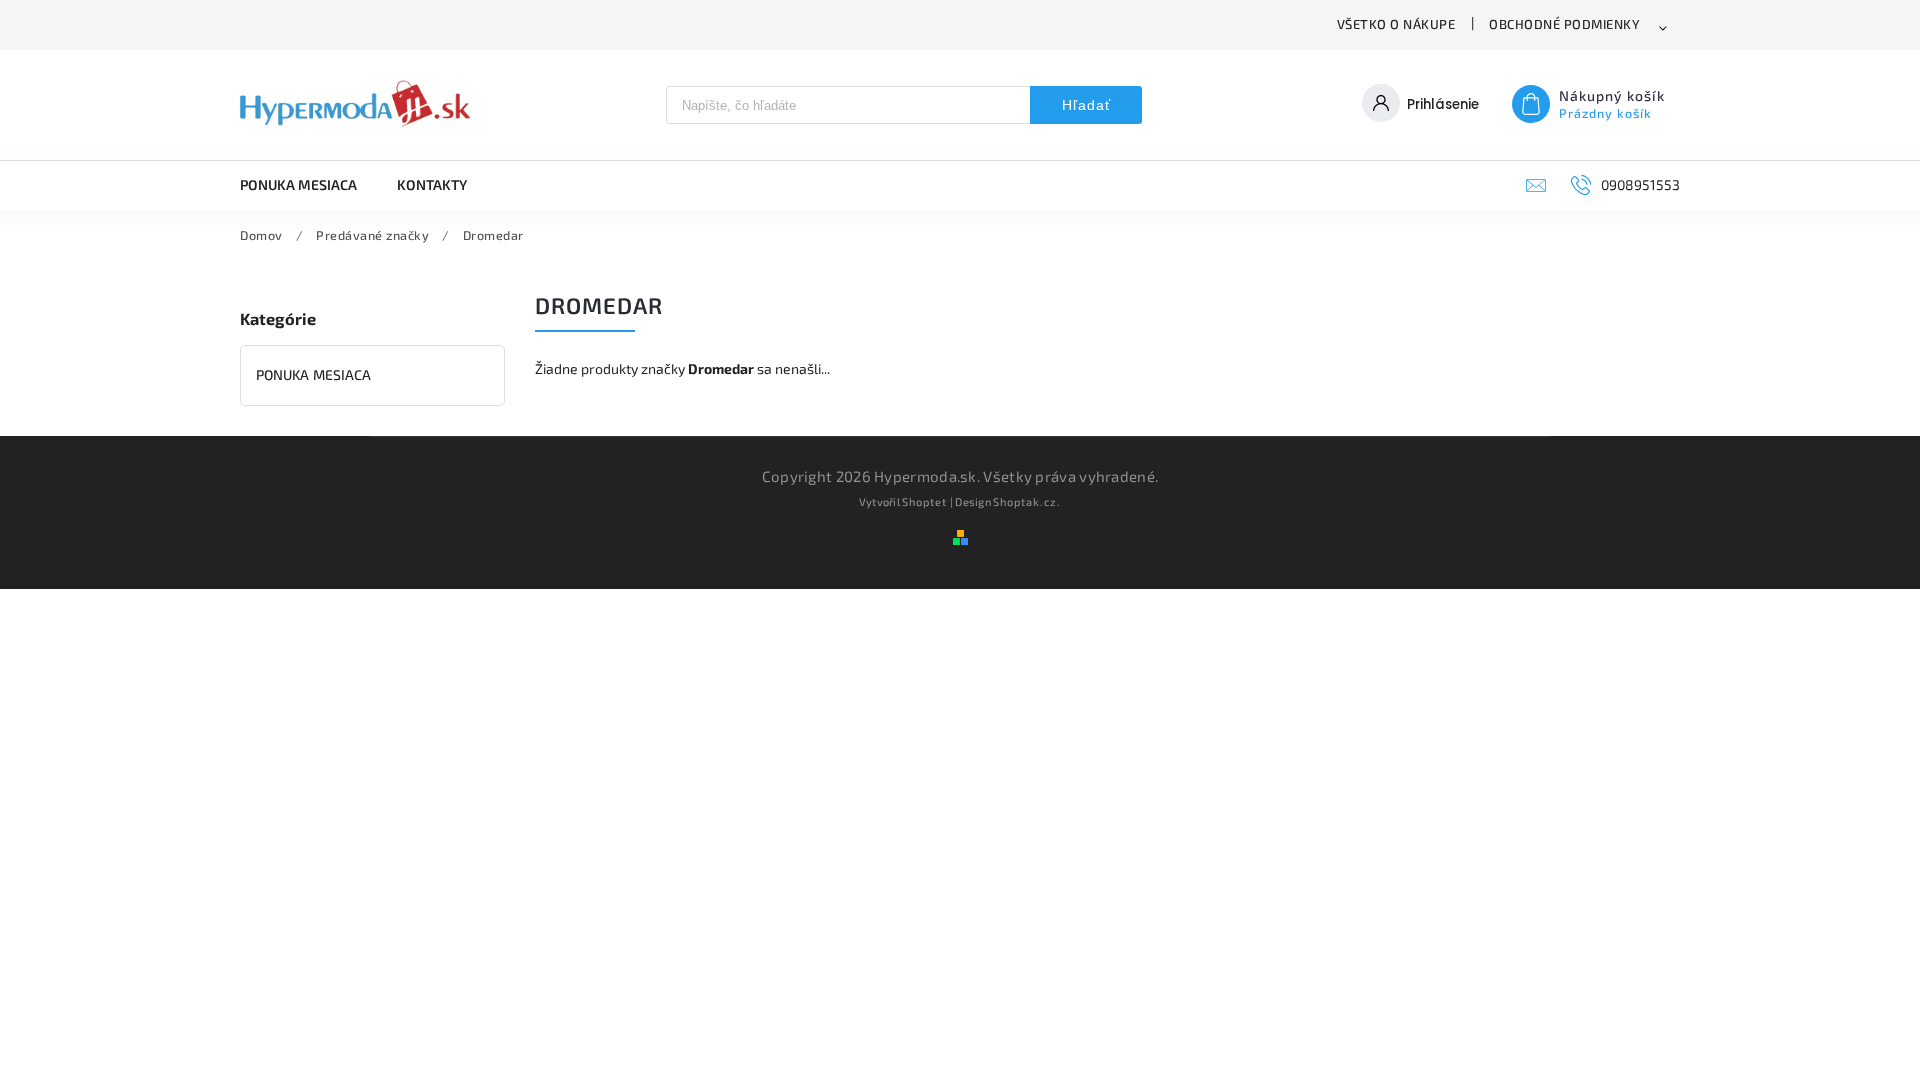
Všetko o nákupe (1396, 24)
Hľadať (1086, 105)
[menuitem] (308, 185)
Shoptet (924, 501)
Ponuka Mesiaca (313, 374)
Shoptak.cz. (1027, 501)
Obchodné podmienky (1564, 24)
